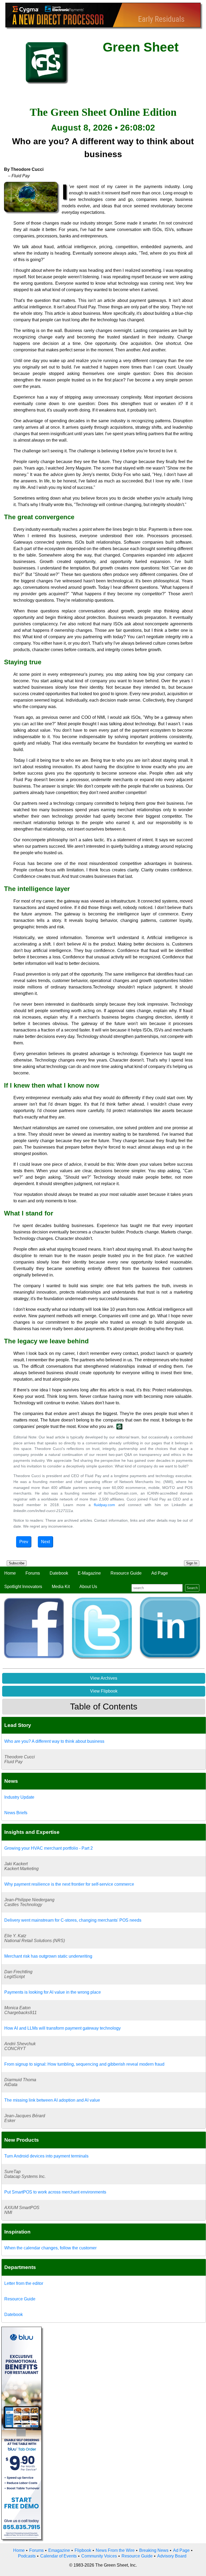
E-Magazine (89, 1573)
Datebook (59, 1573)
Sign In (192, 1563)
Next (45, 1542)
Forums (33, 1573)
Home (10, 1573)
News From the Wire (115, 2550)
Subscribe (17, 1563)
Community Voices (99, 2556)
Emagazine (59, 2550)
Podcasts (27, 2556)
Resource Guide (126, 1573)
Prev (24, 1542)
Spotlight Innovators (23, 1587)
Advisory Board (172, 2556)
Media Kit (61, 1587)
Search (192, 1588)
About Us (88, 1587)
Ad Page (160, 1573)
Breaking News (154, 2550)
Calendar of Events (58, 2556)
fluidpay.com (104, 1505)
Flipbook (83, 2550)
